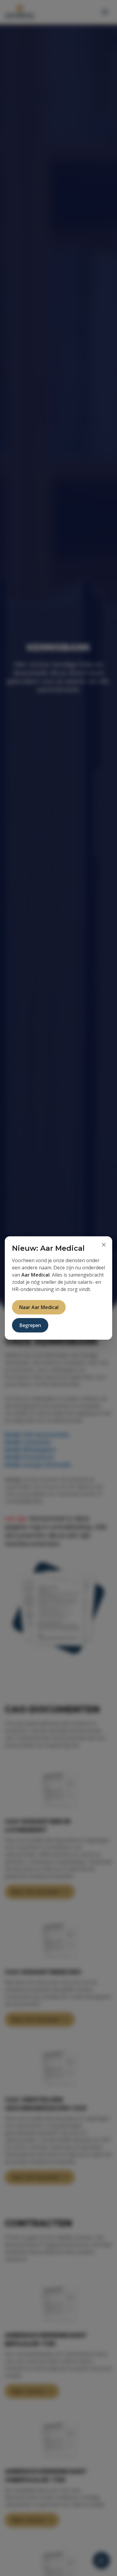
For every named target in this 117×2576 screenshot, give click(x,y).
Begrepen (30, 1325)
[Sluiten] (104, 1245)
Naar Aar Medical (39, 1307)
